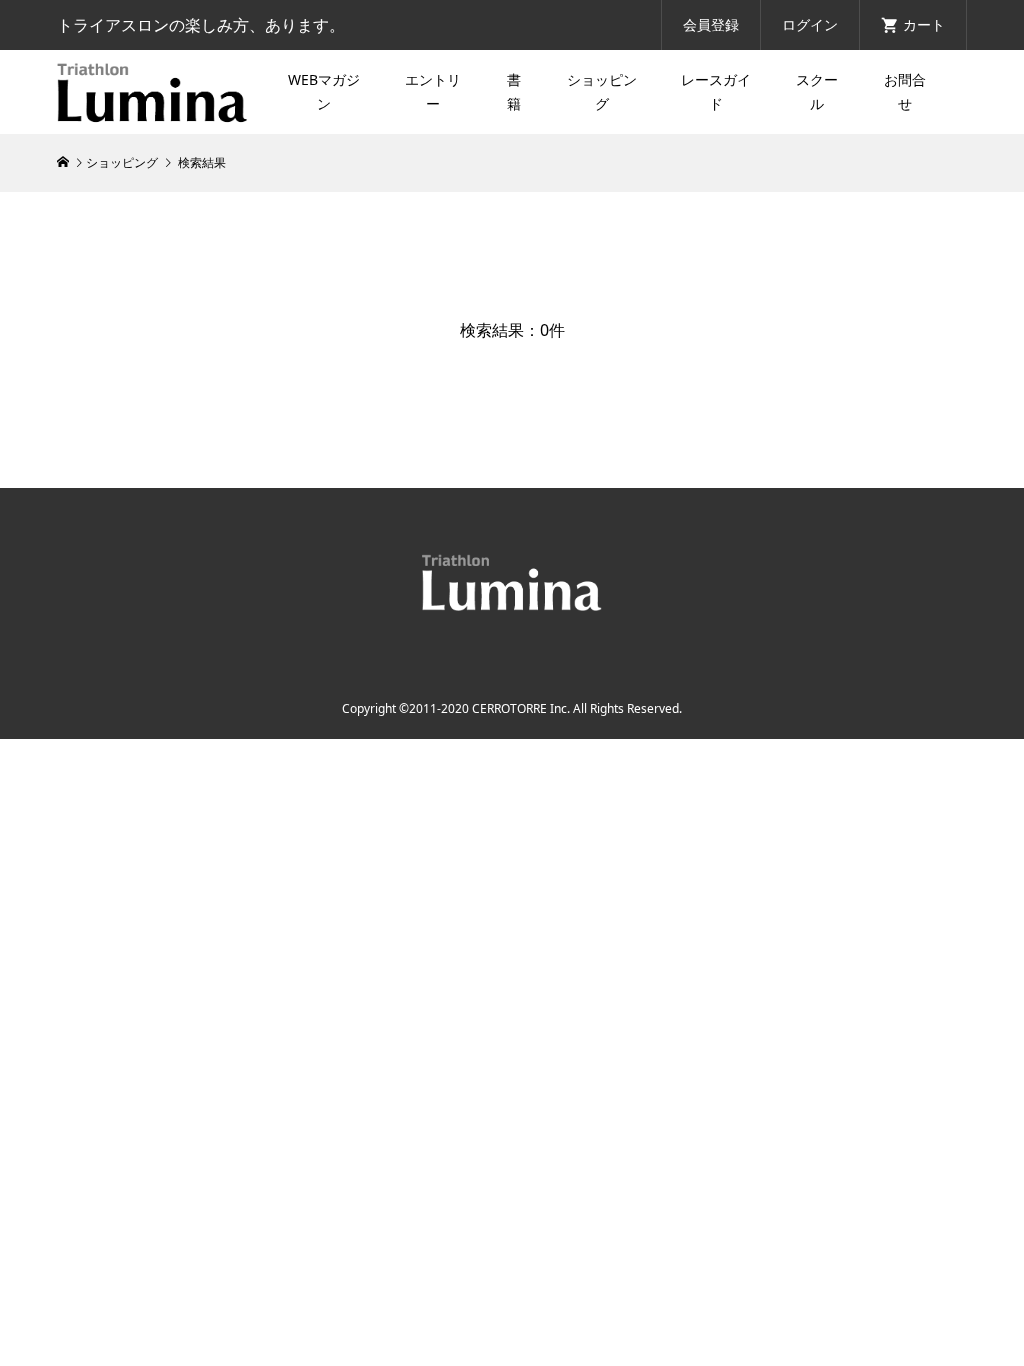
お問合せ (905, 91)
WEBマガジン (324, 91)
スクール (817, 91)
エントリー (433, 91)
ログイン (810, 24)
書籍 (514, 91)
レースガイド (716, 91)
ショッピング (602, 91)
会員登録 (711, 24)
